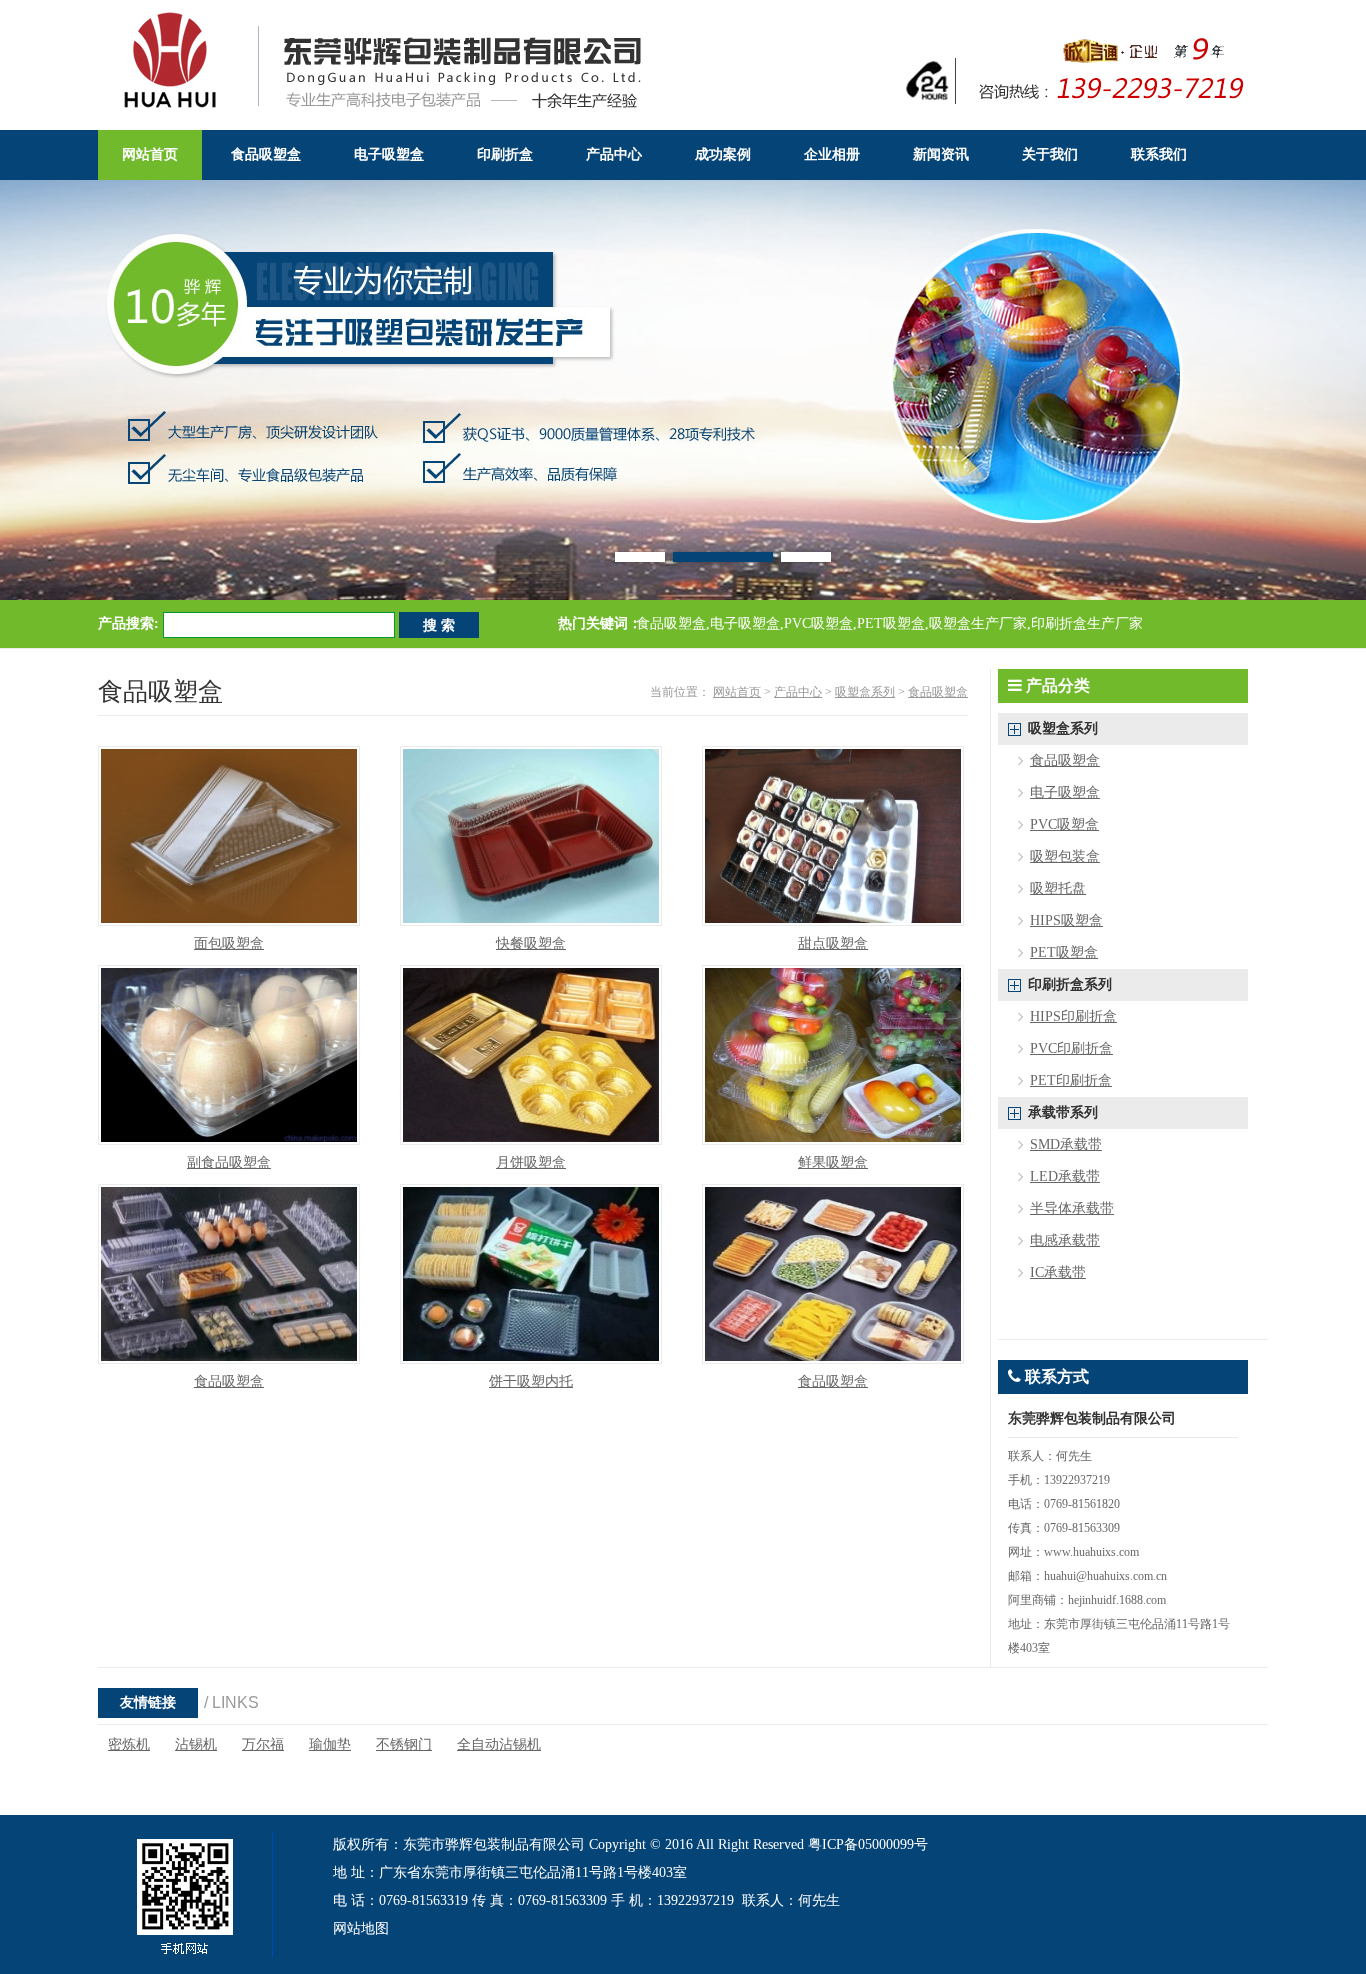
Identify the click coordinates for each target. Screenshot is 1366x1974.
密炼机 (129, 1744)
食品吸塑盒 (938, 692)
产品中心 (798, 692)
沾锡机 (196, 1744)
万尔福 (263, 1744)
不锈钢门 (404, 1744)
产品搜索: (128, 623)
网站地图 (361, 1928)
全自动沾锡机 (499, 1744)
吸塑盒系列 (865, 692)
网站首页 (737, 692)
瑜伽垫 (330, 1744)
